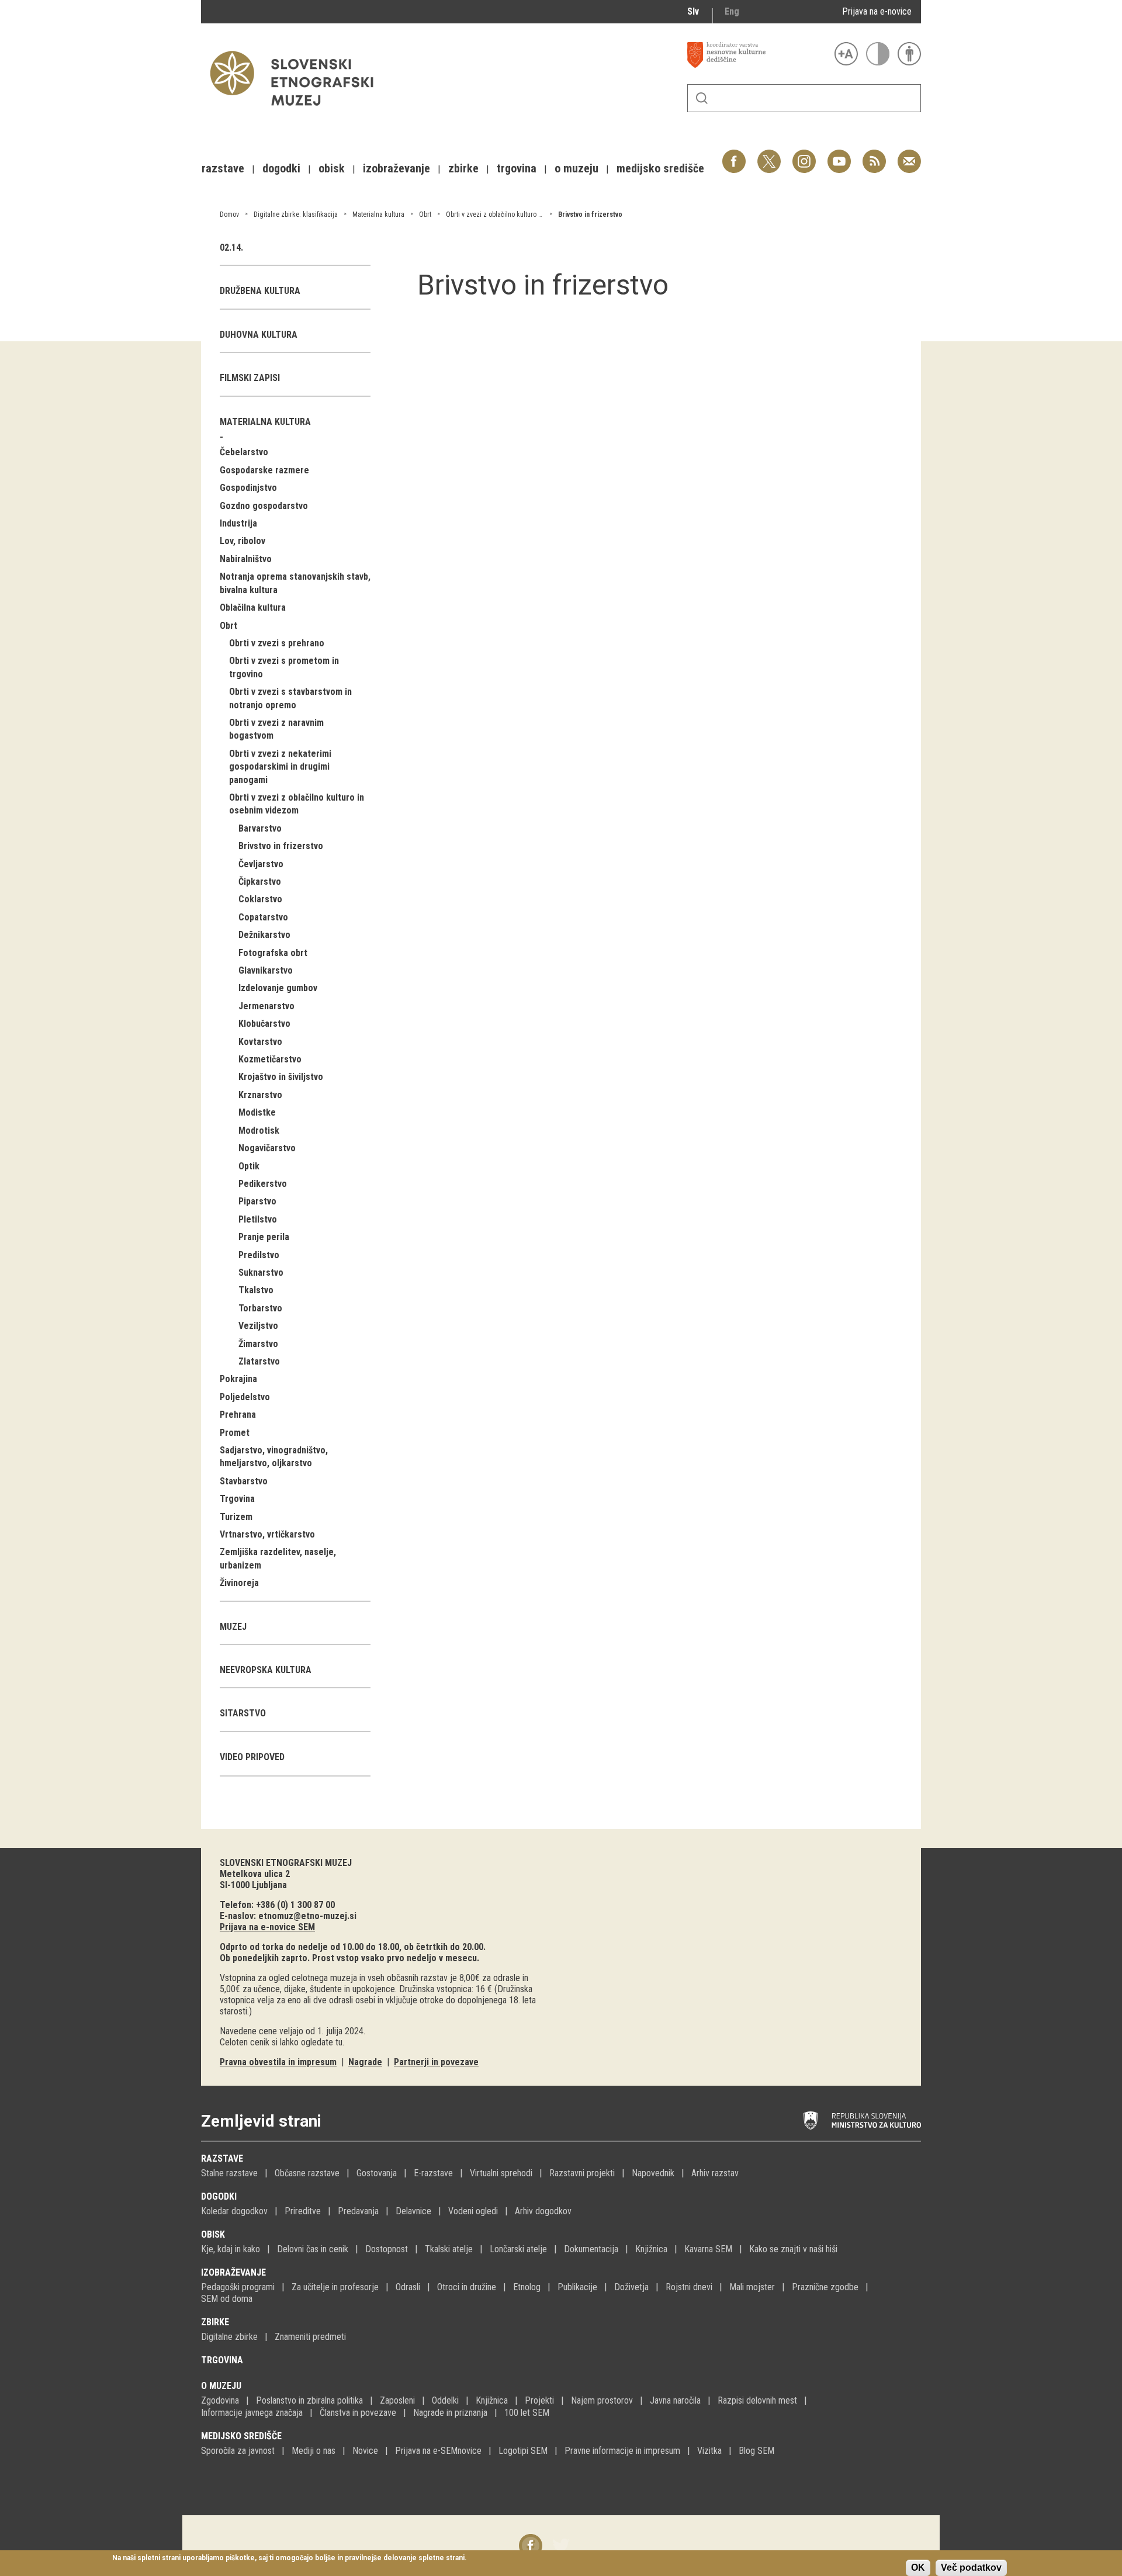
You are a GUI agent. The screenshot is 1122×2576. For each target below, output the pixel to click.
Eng (732, 11)
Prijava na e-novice (877, 11)
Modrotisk (259, 1131)
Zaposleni (397, 2400)
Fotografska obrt (273, 953)
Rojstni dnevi (689, 2287)
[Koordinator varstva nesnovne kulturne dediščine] (758, 55)
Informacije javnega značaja (252, 2413)
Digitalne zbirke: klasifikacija (296, 214)
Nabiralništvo (246, 559)
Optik (249, 1166)
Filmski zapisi (250, 378)
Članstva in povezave (358, 2413)
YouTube (839, 155)
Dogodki (219, 2196)
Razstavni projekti (582, 2173)
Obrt (425, 214)
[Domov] (297, 111)
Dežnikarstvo (264, 935)
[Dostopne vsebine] (909, 54)
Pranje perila (264, 1237)
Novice (365, 2451)
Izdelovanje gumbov (278, 988)
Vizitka (709, 2451)
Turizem (236, 1517)
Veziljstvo (258, 1326)
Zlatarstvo (259, 1361)
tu (339, 2042)
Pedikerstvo (263, 1184)
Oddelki (445, 2400)
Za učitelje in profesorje (335, 2287)
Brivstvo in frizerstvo (590, 214)
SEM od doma (227, 2299)
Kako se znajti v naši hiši (793, 2249)
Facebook (734, 155)
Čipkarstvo (260, 882)
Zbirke (215, 2322)
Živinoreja (239, 1583)
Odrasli (408, 2287)
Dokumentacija (591, 2249)
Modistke (257, 1112)
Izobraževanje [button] (396, 168)
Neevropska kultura (266, 1670)
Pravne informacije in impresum (622, 2451)
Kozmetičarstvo (270, 1059)
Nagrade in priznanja (450, 2413)
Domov (229, 214)
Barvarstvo (260, 828)
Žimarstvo (258, 1344)
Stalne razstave (229, 2173)
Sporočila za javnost (238, 2451)
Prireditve (303, 2211)
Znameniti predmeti (310, 2337)
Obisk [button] (332, 168)
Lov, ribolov (243, 541)
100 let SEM (527, 2413)
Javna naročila (675, 2400)
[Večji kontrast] (878, 54)
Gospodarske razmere (264, 470)
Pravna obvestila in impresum (278, 2062)
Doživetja (631, 2287)
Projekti (539, 2400)
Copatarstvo (263, 917)
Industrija (238, 523)
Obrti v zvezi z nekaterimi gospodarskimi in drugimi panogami (280, 767)
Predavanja (358, 2211)
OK (918, 2568)
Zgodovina (220, 2400)
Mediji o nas (314, 2451)
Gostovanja (377, 2173)
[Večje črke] (846, 54)
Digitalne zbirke (229, 2337)
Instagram (804, 155)
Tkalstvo (256, 1290)
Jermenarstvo (266, 1006)
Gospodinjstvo (248, 488)
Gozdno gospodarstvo (264, 506)
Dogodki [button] (281, 168)
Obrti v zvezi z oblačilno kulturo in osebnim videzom (521, 214)
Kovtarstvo (260, 1042)
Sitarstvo (243, 1713)
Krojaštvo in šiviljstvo (281, 1077)
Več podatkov (971, 2568)
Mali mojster (752, 2287)
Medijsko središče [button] (660, 168)
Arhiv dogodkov (543, 2211)
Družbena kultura (260, 291)
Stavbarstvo (244, 1481)
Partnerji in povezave (436, 2062)
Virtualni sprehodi (501, 2173)
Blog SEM (756, 2451)
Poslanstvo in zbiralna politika (309, 2400)
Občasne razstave (307, 2173)
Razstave (222, 2158)
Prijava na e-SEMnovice (438, 2451)
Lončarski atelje (518, 2249)
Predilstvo (259, 1255)
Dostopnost (387, 2249)
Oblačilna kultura (253, 607)
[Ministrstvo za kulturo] (862, 2121)
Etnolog (527, 2287)
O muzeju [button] (576, 168)
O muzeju (221, 2386)
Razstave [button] (223, 168)
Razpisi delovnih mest (757, 2400)
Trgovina (237, 1499)
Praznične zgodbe (825, 2287)
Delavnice (413, 2211)
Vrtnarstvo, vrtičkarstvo (267, 1534)
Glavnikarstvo (266, 970)
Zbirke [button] (463, 168)
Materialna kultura (378, 214)
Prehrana (238, 1415)
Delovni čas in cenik (313, 2249)
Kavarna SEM (708, 2249)
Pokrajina (238, 1379)
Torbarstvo (260, 1308)
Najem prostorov (602, 2400)
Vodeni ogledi (473, 2211)
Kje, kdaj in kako (231, 2249)
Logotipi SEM (523, 2451)
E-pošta (909, 155)
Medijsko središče (241, 2436)
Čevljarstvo (261, 864)
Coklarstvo (260, 899)
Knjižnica (651, 2249)
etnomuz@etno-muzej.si (307, 1916)
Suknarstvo (261, 1273)
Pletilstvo (258, 1219)
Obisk (213, 2234)
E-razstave (433, 2173)
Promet (235, 1433)
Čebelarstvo (244, 452)
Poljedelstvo (245, 1397)
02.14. (231, 247)
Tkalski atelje (449, 2249)
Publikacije (577, 2287)
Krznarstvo (260, 1095)
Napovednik (653, 2173)
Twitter (769, 155)
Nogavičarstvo (267, 1148)
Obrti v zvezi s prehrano (277, 643)
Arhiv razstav (715, 2173)
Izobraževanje (233, 2272)
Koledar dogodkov (234, 2211)
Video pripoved (252, 1757)
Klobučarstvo (264, 1024)
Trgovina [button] (517, 168)
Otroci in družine (467, 2287)
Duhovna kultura (259, 335)
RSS (871, 155)
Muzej (233, 1627)
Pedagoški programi (238, 2287)
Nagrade (365, 2062)
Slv (693, 11)
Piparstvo (257, 1201)
